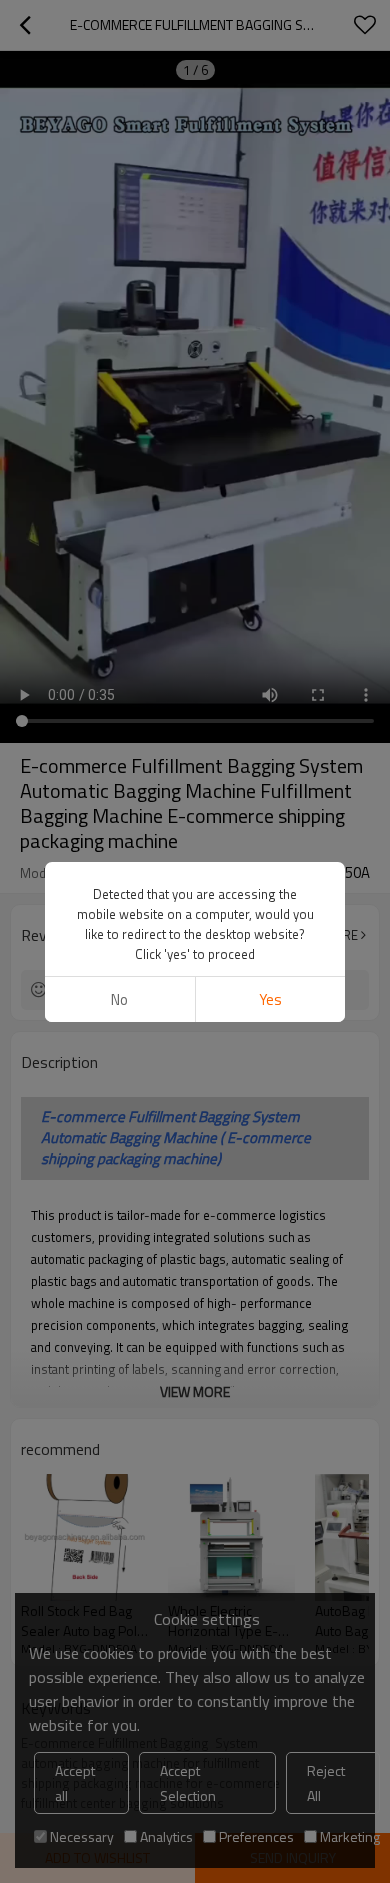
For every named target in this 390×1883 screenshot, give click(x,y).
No (119, 999)
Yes (270, 999)
